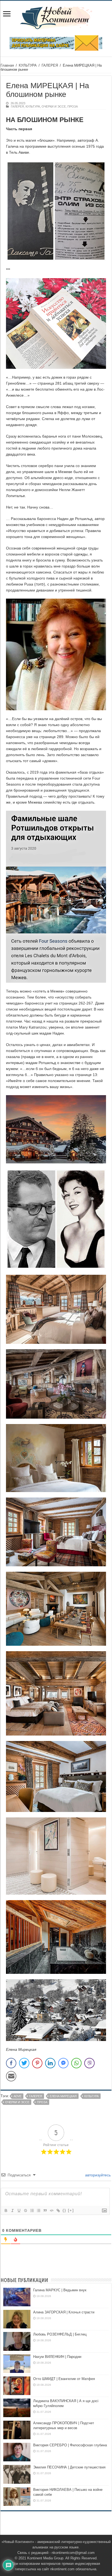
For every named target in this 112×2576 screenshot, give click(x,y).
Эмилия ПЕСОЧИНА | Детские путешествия (69, 2467)
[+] (71, 2210)
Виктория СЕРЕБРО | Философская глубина (70, 2445)
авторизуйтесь (97, 2175)
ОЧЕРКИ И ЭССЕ (54, 106)
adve (18, 2096)
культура (91, 2096)
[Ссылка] (58, 2210)
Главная (7, 65)
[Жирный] (6, 2210)
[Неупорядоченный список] (38, 2210)
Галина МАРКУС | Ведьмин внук (60, 2290)
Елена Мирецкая (63, 2096)
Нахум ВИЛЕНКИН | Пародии (57, 2357)
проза (42, 2102)
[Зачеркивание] (25, 2210)
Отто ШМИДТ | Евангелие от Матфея (64, 2379)
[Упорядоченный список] (32, 2210)
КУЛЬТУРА (28, 65)
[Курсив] (12, 2210)
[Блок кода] (51, 2210)
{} (64, 2210)
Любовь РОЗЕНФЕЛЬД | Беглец (60, 2334)
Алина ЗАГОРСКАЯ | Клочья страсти (64, 2312)
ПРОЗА (73, 106)
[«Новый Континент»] (56, 17)
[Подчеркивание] (19, 2210)
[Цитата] (45, 2210)
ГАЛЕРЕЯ (50, 65)
